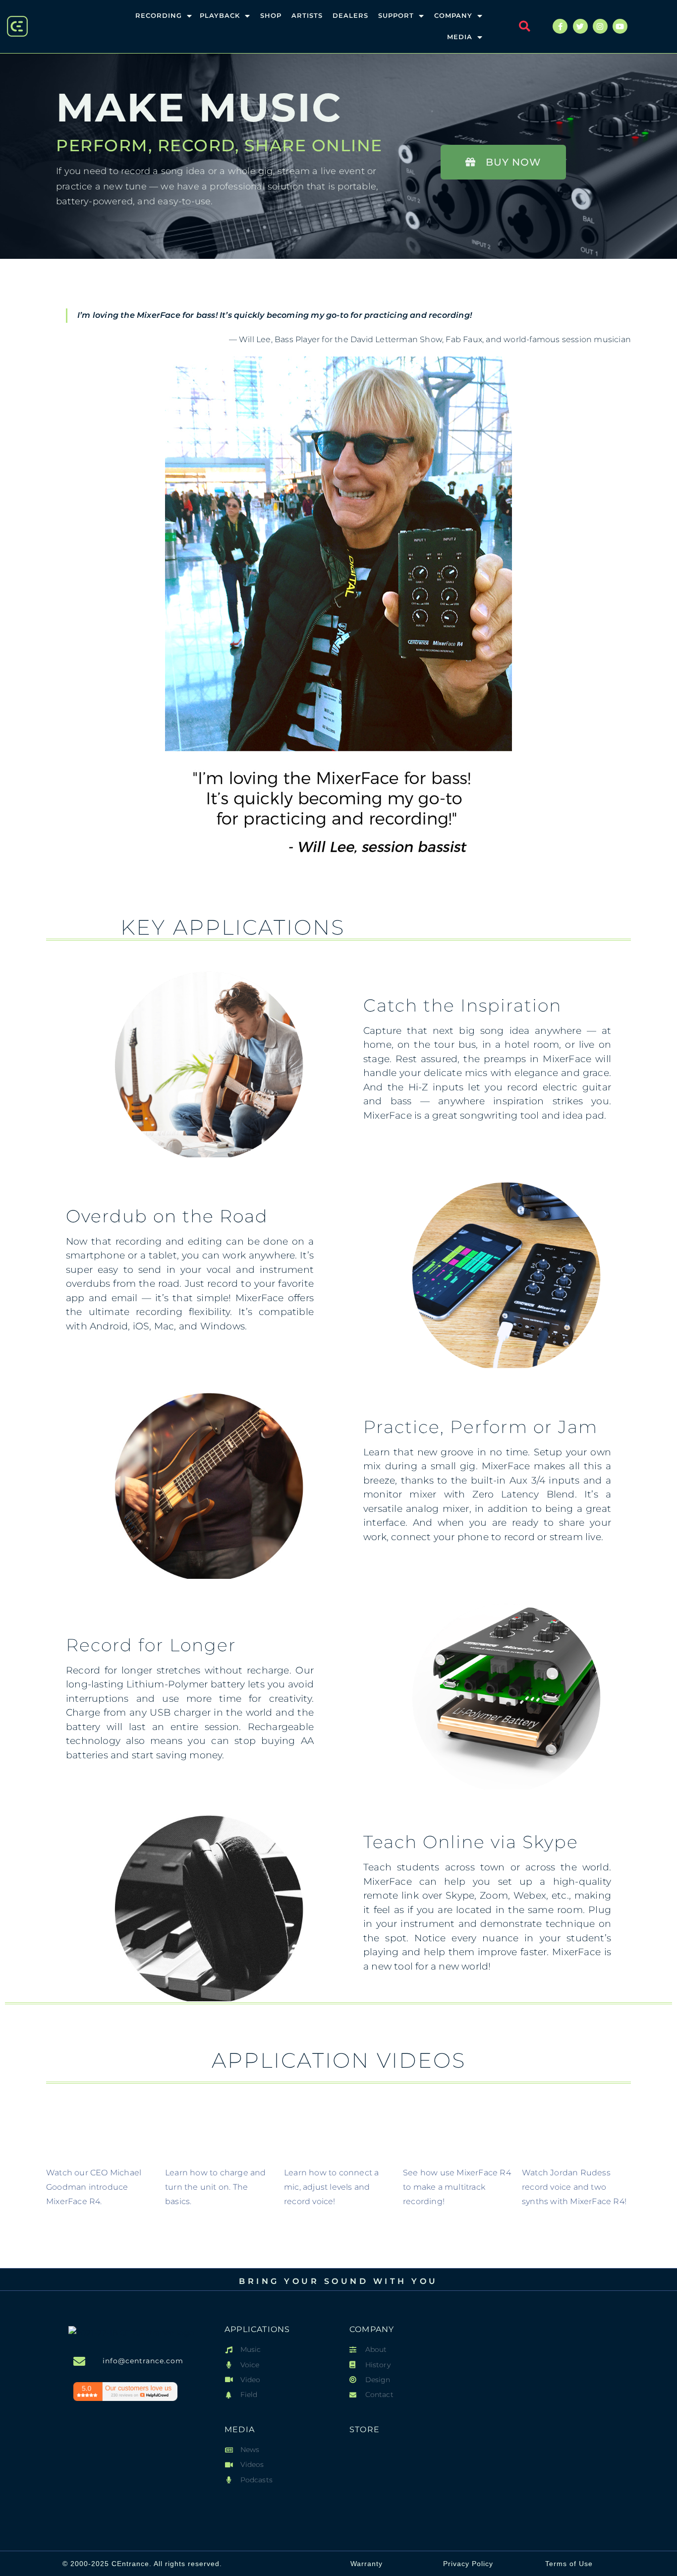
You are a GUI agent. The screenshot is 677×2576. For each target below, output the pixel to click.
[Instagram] (600, 26)
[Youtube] (620, 26)
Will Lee (255, 339)
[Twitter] (580, 26)
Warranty (367, 2564)
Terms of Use (569, 2564)
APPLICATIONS (257, 2329)
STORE (365, 2429)
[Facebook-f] (560, 26)
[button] (525, 26)
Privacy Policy (468, 2564)
